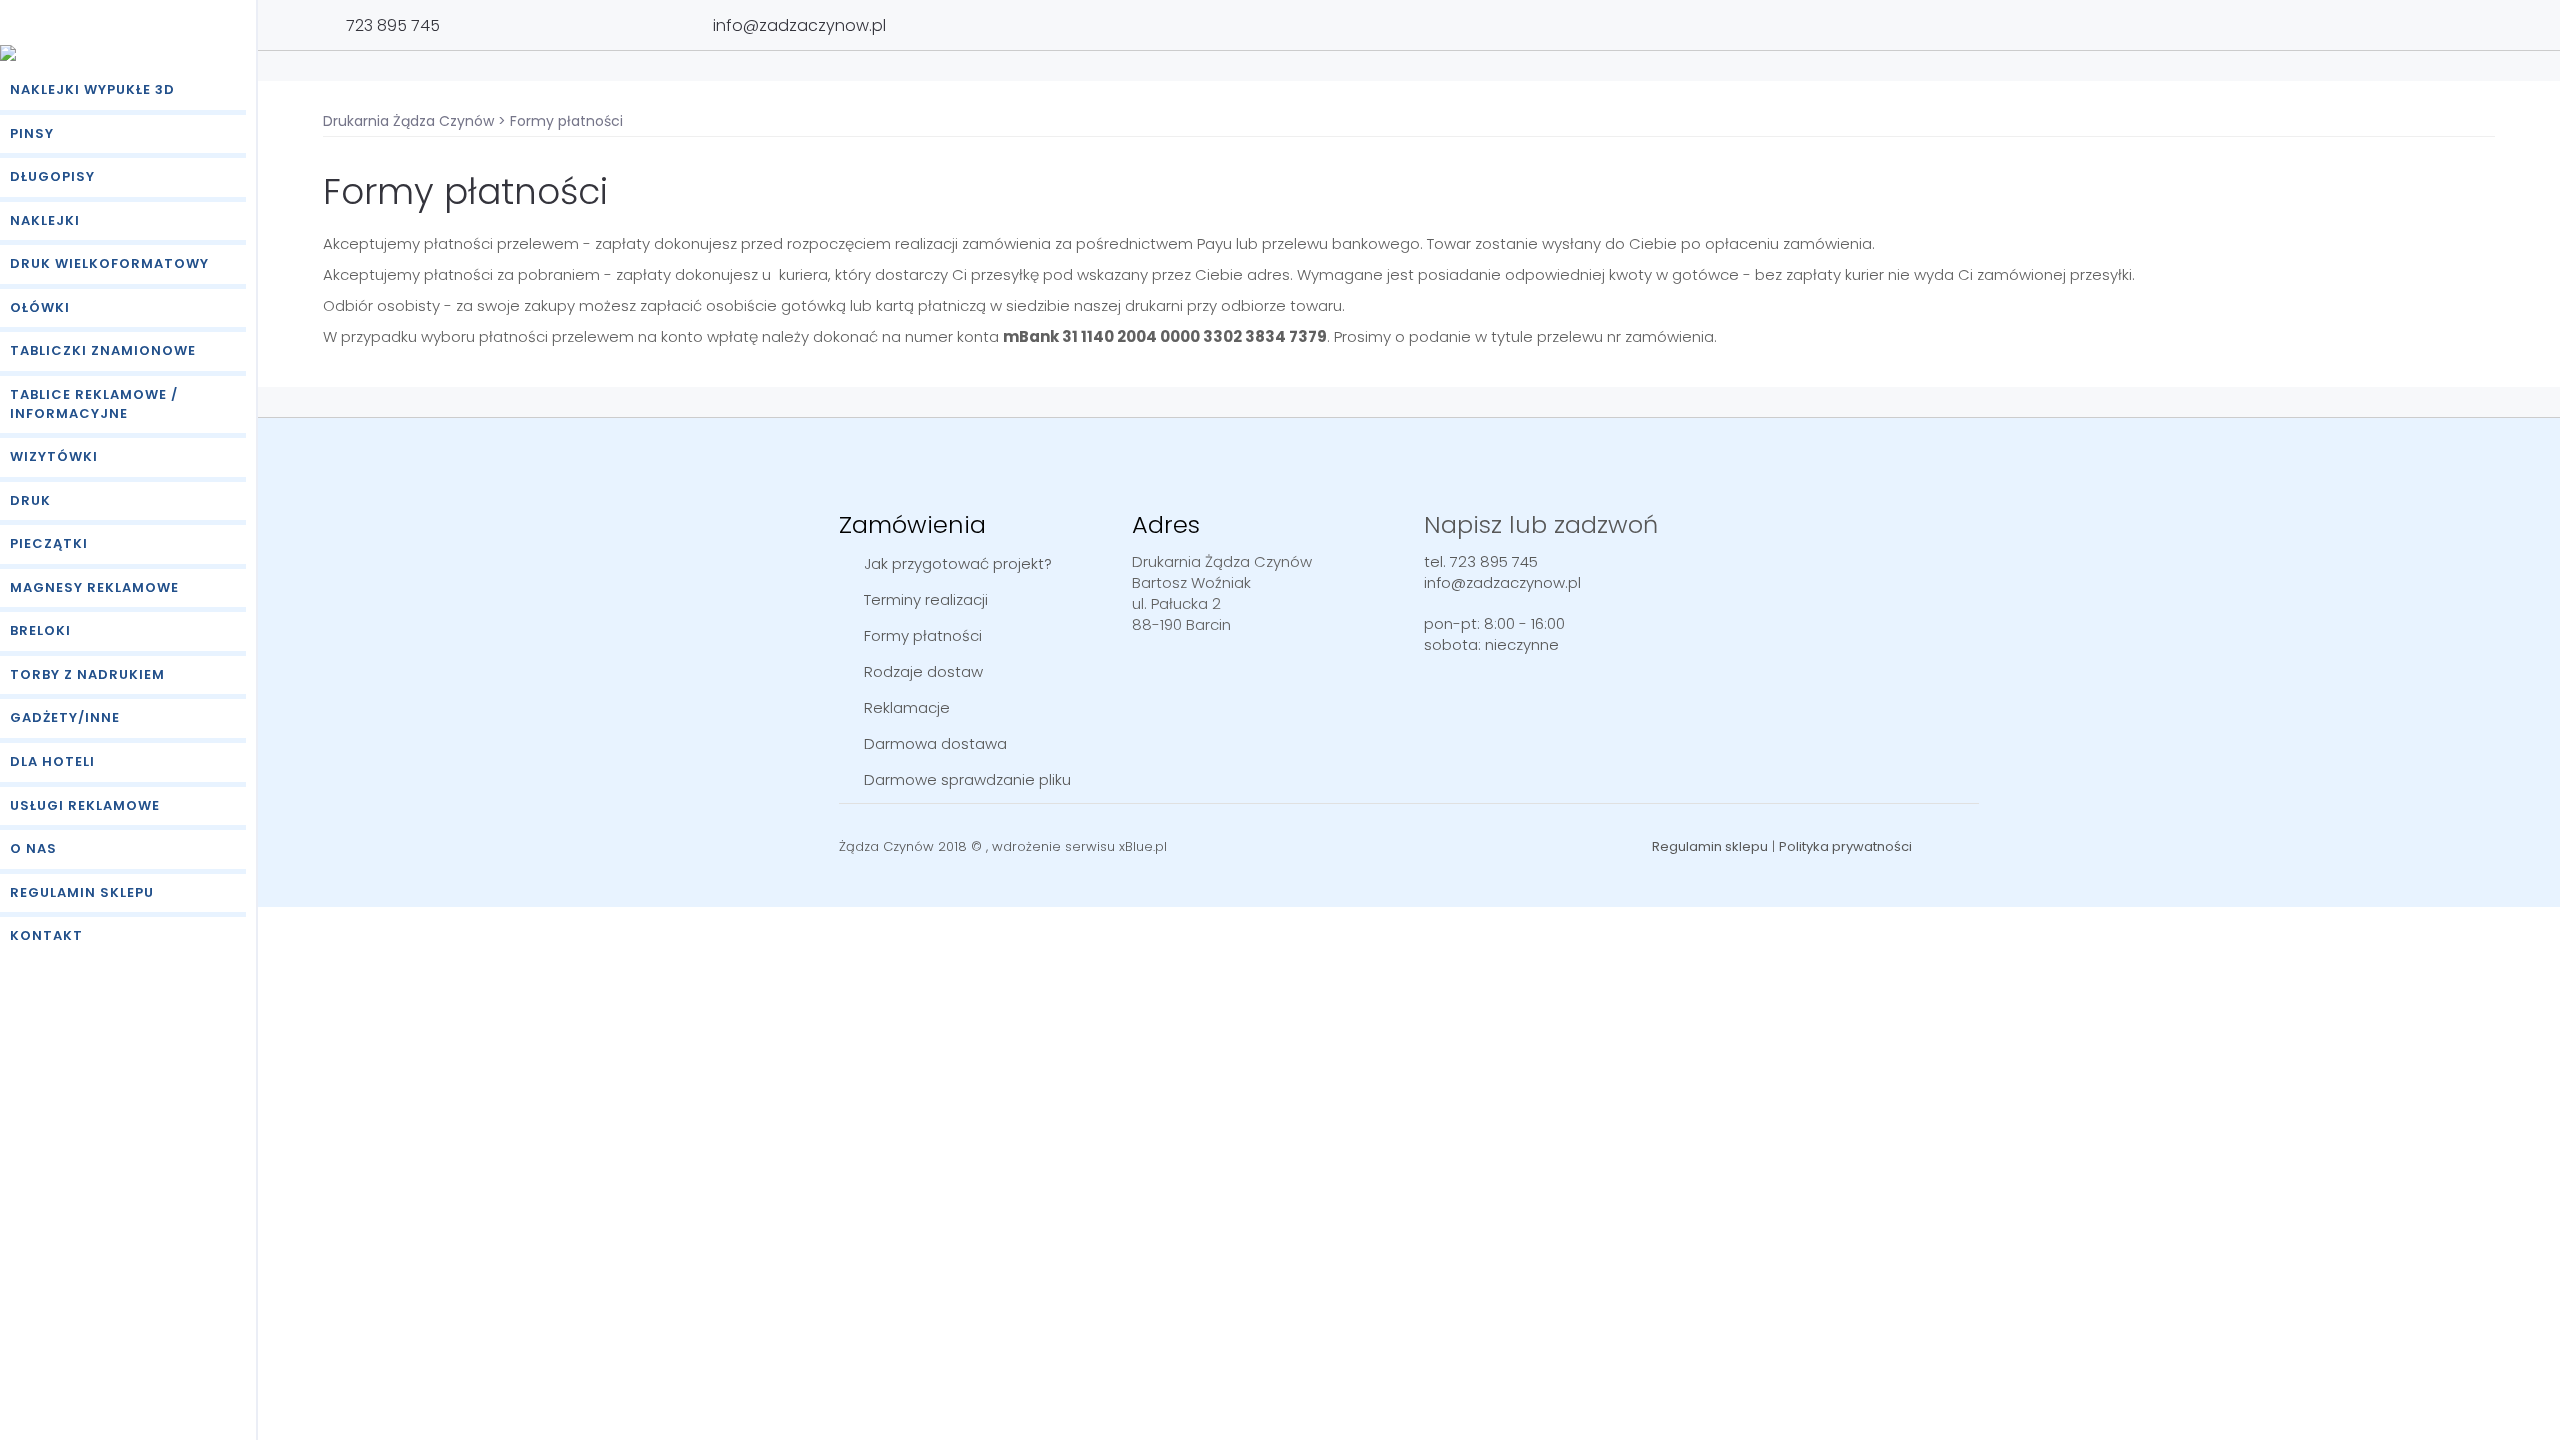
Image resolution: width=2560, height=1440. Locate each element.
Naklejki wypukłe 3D (92, 89)
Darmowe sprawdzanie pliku (967, 779)
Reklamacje (907, 707)
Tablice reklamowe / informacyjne (94, 404)
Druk (30, 500)
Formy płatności (923, 635)
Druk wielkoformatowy (109, 263)
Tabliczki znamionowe (103, 350)
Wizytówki (54, 456)
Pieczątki (49, 543)
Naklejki (45, 220)
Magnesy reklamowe (94, 587)
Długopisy (52, 176)
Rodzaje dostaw (923, 671)
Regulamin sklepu (82, 892)
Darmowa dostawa (935, 743)
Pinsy (32, 133)
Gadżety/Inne (65, 717)
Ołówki (40, 307)
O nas (33, 848)
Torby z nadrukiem (87, 674)
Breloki (40, 630)
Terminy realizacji (926, 599)
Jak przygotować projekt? (958, 563)
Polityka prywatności (1845, 846)
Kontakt (46, 935)
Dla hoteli (52, 761)
